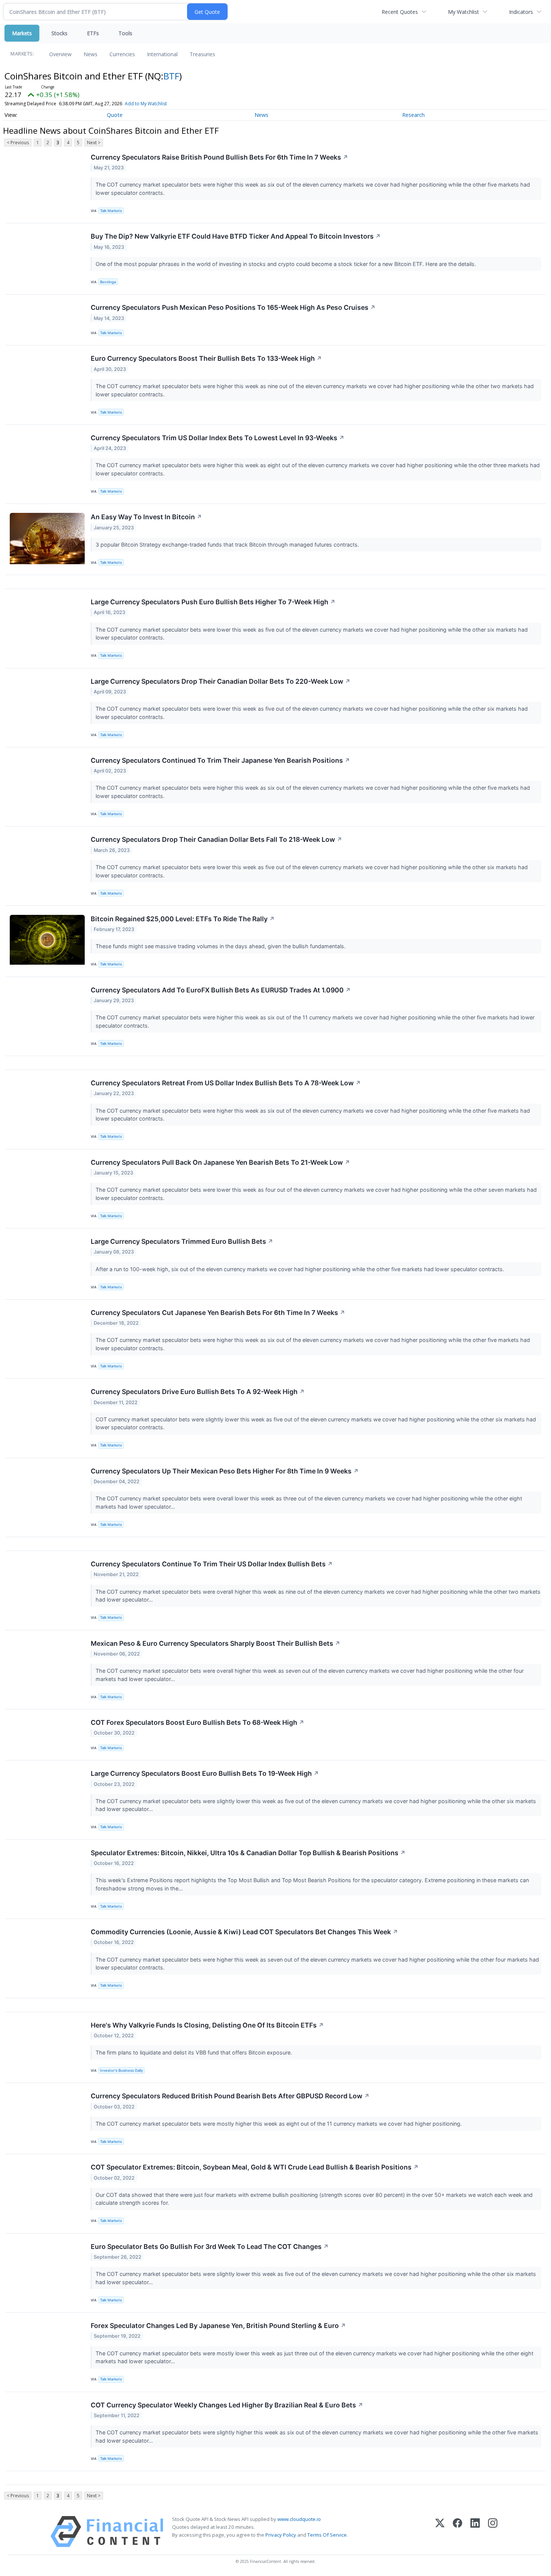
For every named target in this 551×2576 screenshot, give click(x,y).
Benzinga (108, 282)
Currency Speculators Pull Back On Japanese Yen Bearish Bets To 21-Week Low (220, 1162)
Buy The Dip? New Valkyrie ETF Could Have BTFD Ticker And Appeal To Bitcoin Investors (236, 236)
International (162, 54)
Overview (60, 54)
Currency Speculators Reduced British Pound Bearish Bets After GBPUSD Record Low (230, 2096)
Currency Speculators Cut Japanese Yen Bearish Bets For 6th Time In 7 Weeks (218, 1313)
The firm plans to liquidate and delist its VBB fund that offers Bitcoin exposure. (195, 2052)
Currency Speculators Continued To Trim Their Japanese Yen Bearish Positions (220, 760)
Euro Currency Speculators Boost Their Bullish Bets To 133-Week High (206, 358)
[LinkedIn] (475, 2532)
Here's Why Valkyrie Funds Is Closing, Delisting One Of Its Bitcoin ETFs (207, 2025)
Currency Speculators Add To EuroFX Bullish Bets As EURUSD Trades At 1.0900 (221, 990)
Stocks (59, 33)
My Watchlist (463, 12)
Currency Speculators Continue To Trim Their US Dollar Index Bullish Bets (212, 1564)
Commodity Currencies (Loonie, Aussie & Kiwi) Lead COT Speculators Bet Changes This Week (244, 1932)
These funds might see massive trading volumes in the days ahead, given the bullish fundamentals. (221, 946)
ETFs (93, 33)
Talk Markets (111, 211)
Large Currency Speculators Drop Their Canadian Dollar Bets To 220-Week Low (221, 681)
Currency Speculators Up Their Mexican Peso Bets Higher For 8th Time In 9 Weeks (225, 1471)
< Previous (18, 143)
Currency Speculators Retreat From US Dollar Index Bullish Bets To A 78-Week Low (226, 1083)
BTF (171, 76)
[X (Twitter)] (440, 2532)
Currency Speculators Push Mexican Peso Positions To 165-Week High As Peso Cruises (233, 307)
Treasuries (202, 54)
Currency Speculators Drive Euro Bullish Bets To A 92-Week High (198, 1392)
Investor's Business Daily (121, 2070)
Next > (94, 143)
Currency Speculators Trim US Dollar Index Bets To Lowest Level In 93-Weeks (218, 438)
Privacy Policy (281, 2535)
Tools (125, 33)
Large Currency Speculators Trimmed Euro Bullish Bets (182, 1241)
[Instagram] (493, 2532)
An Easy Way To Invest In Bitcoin (146, 517)
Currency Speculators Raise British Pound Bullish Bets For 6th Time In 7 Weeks (219, 157)
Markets (22, 33)
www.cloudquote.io (299, 2519)
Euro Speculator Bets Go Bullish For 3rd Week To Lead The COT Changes (210, 2247)
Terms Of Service (327, 2535)
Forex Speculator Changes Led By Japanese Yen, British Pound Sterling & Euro (218, 2326)
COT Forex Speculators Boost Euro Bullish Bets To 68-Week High (198, 1722)
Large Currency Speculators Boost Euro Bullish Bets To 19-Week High (205, 1773)
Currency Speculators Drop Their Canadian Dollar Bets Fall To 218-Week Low (216, 839)
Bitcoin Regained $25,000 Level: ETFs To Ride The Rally (183, 919)
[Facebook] (457, 2532)
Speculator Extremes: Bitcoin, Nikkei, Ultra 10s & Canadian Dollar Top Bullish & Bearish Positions (248, 1853)
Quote (115, 115)
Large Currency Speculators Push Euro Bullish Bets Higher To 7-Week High (213, 602)
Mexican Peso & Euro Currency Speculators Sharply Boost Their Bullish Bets (216, 1643)
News (91, 54)
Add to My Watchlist (146, 104)
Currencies (122, 54)
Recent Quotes (400, 12)
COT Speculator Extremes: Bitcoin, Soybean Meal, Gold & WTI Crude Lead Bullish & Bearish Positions (255, 2167)
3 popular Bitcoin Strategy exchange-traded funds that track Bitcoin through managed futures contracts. (228, 545)
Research (413, 115)
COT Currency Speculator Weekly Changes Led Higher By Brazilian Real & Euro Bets (227, 2405)
